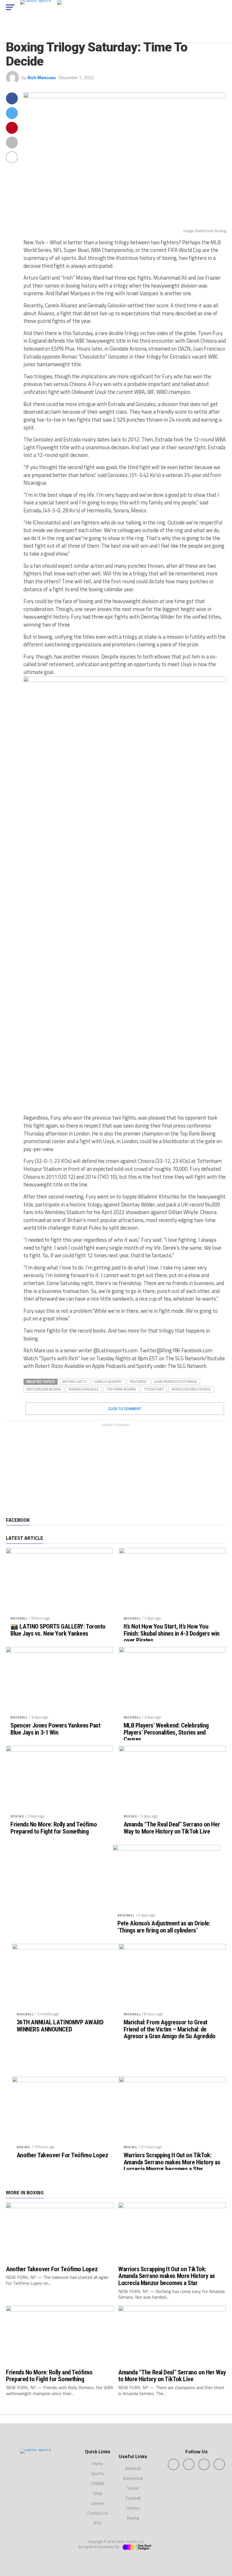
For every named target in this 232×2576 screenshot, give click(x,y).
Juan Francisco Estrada (176, 1381)
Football (133, 2498)
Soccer (133, 2488)
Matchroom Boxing (44, 1389)
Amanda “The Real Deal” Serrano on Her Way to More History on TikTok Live (172, 1828)
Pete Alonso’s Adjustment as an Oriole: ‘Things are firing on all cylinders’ (164, 1927)
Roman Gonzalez (84, 1389)
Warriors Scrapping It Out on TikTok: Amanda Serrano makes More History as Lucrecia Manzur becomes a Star (172, 2162)
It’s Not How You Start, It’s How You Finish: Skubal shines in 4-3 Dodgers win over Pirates (172, 1633)
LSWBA (97, 2483)
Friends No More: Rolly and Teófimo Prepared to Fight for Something (54, 1828)
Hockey (133, 2508)
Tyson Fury (154, 1389)
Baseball (19, 1618)
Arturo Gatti (74, 1381)
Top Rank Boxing (121, 1389)
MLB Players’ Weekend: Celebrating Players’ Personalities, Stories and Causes (166, 1732)
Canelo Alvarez (108, 1381)
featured (138, 1381)
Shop (97, 2493)
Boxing (17, 1816)
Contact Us (98, 2513)
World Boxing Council (191, 1389)
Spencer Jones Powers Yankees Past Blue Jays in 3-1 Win (55, 1729)
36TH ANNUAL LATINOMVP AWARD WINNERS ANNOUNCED (60, 2026)
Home (97, 2464)
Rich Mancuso (42, 77)
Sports (97, 2474)
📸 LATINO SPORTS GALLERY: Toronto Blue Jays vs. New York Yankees (58, 1630)
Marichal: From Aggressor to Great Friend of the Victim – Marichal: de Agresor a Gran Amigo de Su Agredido (170, 2029)
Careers (98, 2503)
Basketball (133, 2478)
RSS (97, 2523)
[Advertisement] (116, 1469)
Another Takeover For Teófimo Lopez (63, 2155)
